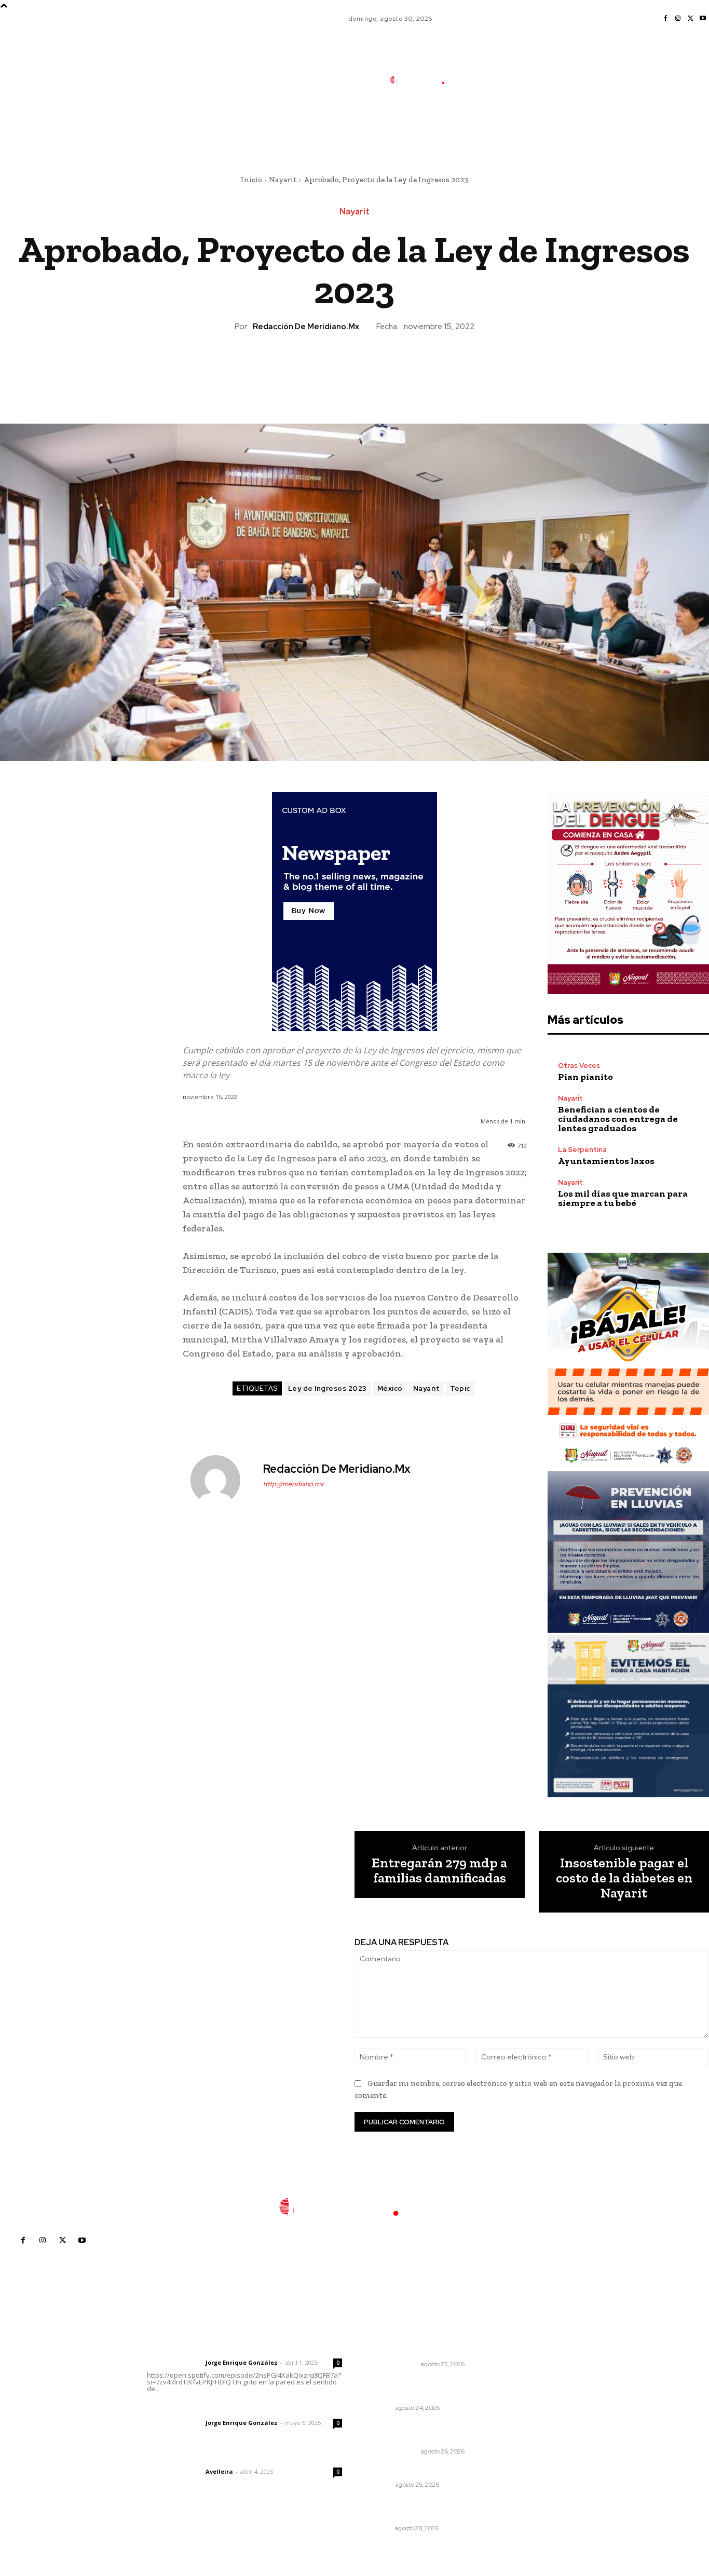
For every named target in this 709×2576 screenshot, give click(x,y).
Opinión (380, 2408)
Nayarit (283, 180)
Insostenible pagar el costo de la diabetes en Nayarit (624, 1878)
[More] (402, 368)
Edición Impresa (392, 2364)
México (390, 1388)
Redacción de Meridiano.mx (306, 327)
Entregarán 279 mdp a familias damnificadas (439, 1870)
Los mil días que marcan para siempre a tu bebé (623, 1198)
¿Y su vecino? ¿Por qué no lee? (424, 2471)
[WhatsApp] (378, 368)
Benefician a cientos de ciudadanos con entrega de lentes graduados (618, 1119)
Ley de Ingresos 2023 (328, 1388)
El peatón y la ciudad (196, 2458)
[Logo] (424, 80)
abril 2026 (537, 2428)
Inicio (251, 180)
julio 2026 (536, 2381)
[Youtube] (703, 19)
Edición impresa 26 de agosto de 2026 (423, 2432)
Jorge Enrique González (242, 2362)
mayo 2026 (539, 2412)
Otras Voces (579, 1066)
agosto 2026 (542, 2365)
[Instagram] (678, 19)
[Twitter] (690, 19)
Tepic (460, 1388)
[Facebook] (665, 19)
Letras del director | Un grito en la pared (242, 2349)
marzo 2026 (541, 2443)
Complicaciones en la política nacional (421, 2389)
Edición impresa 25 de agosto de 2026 (423, 2345)
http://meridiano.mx (294, 1484)
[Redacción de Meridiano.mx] (222, 1480)
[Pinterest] (354, 368)
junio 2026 (538, 2397)
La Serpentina (582, 1150)
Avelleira (219, 2471)
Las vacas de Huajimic (201, 2409)
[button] (495, 126)
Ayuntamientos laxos (606, 1161)
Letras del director (174, 2363)
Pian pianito (585, 1077)
